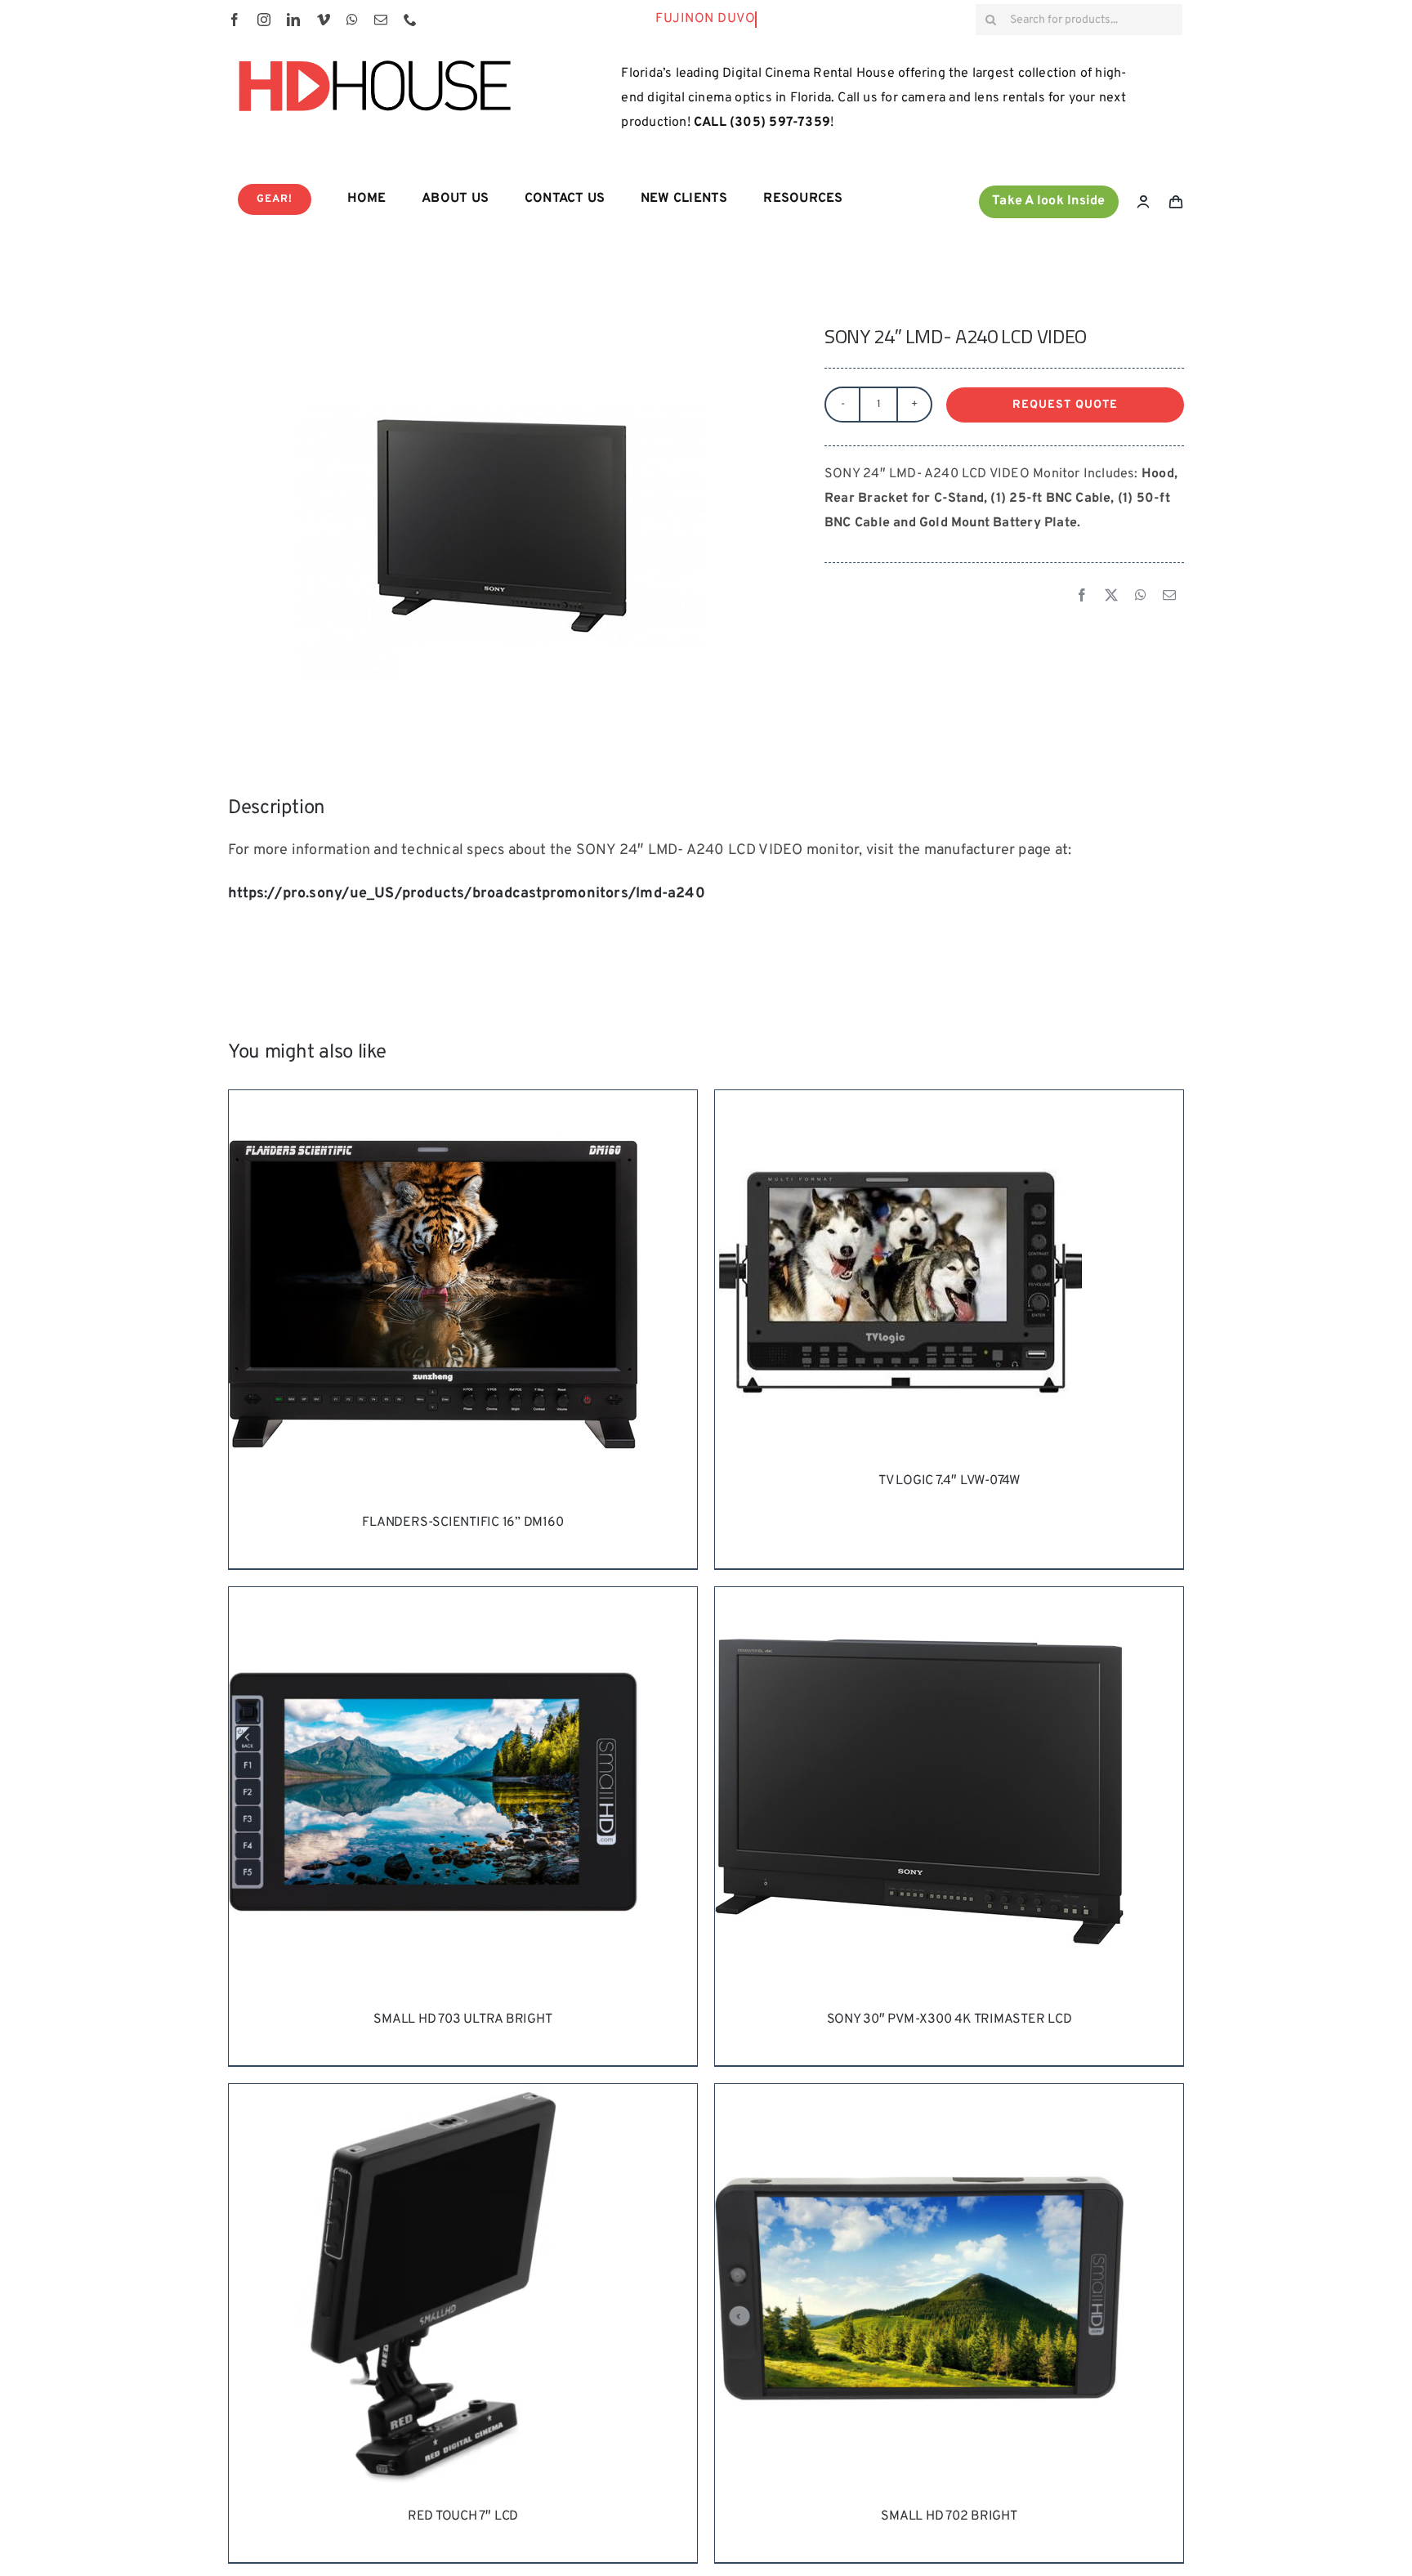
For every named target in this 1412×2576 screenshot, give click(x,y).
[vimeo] (324, 20)
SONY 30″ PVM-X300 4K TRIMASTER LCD (950, 2019)
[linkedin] (293, 20)
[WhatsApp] (1141, 597)
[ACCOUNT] (1143, 202)
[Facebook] (1082, 597)
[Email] (1169, 597)
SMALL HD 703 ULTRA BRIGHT (462, 2019)
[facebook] (235, 20)
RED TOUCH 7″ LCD (463, 2516)
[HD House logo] (375, 54)
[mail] (381, 20)
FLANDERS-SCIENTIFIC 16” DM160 (462, 1523)
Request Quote (1065, 405)
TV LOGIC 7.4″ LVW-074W (949, 1481)
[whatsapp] (352, 20)
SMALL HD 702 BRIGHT (949, 2516)
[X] (1111, 597)
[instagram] (264, 20)
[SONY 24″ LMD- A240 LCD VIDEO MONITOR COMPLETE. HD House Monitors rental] (503, 521)
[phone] (410, 20)
